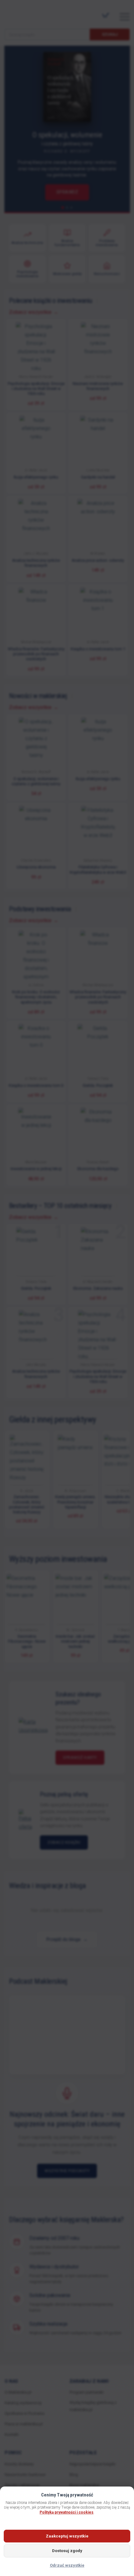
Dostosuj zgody (67, 2551)
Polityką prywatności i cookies (67, 2512)
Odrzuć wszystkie (67, 2565)
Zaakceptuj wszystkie (67, 2536)
